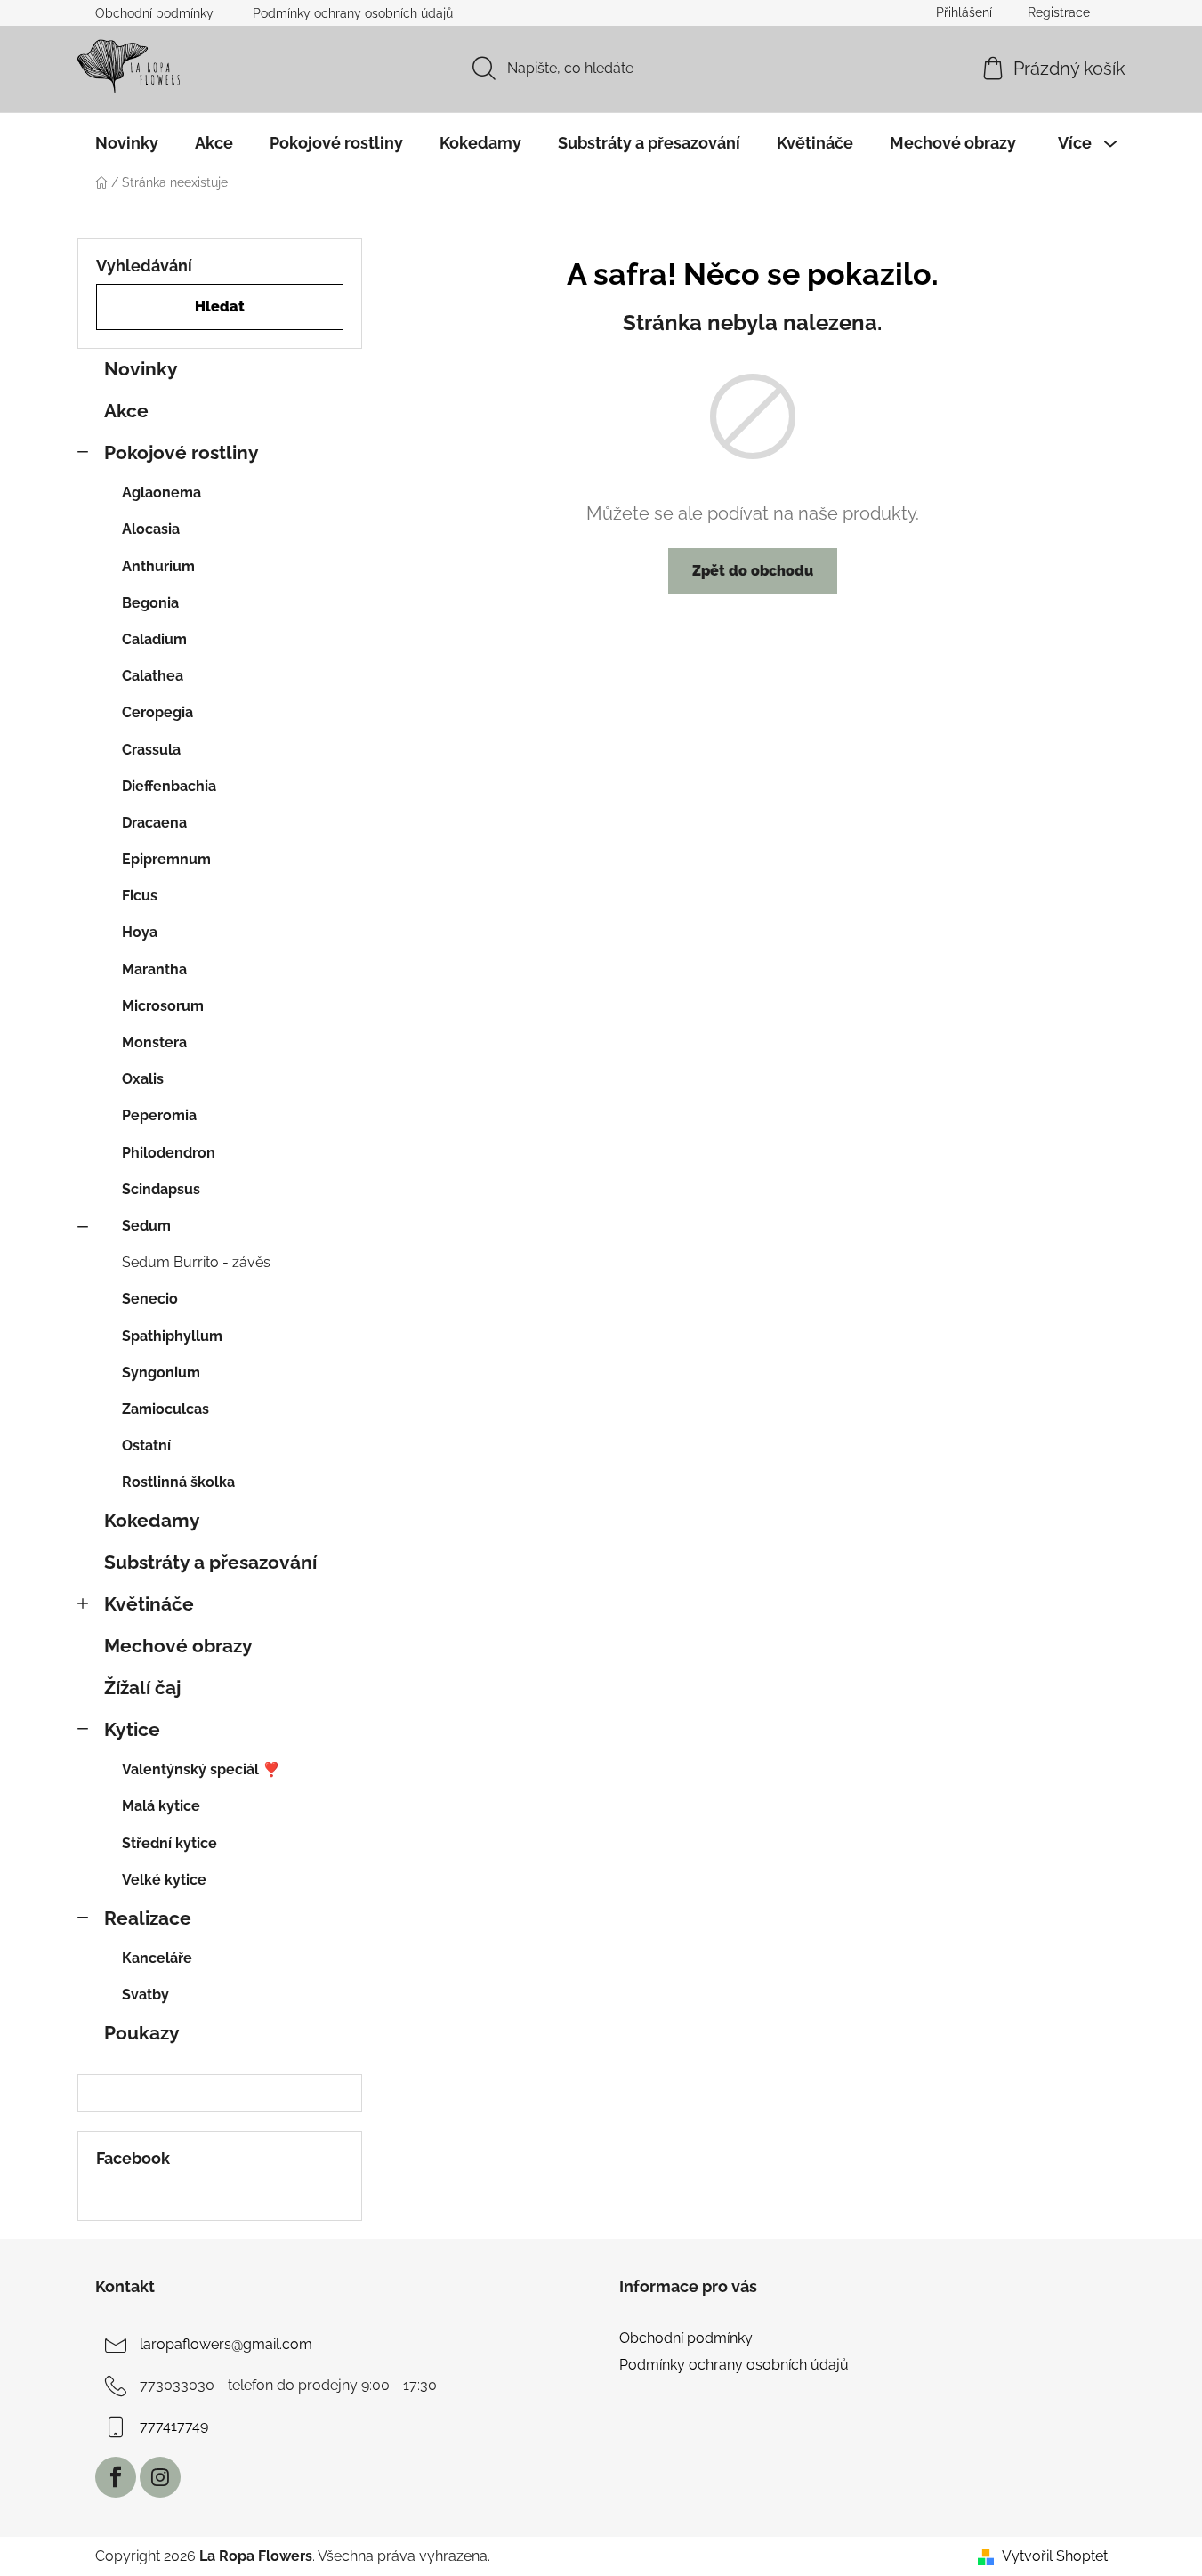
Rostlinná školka (178, 1482)
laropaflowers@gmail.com (226, 2344)
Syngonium (161, 1373)
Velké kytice (164, 1880)
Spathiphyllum (172, 1336)
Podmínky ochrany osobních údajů (353, 13)
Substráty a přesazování (210, 1562)
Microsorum (163, 1006)
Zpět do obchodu (753, 571)
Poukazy (142, 2033)
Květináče (149, 1604)
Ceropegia (157, 712)
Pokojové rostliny (182, 452)
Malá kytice (161, 1806)
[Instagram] (160, 2477)
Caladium (154, 639)
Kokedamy (152, 1520)
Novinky (141, 369)
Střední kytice (169, 1843)
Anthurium (158, 566)
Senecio (150, 1299)
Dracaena (154, 823)
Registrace (1059, 12)
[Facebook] (116, 2477)
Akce (126, 411)
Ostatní (146, 1445)
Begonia (150, 603)
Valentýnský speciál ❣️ (201, 1769)
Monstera (154, 1042)
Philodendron (169, 1153)
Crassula (151, 750)
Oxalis (143, 1079)
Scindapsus (161, 1189)
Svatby (145, 1995)
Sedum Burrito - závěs (196, 1262)
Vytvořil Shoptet (1055, 2556)
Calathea (153, 676)
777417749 (174, 2426)
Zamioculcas (165, 1409)
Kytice (132, 1729)
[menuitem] (127, 143)
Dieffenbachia (169, 786)
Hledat (220, 307)
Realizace (148, 1918)
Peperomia (159, 1115)
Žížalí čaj (142, 1688)
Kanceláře (157, 1958)
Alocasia (151, 529)
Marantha (154, 969)
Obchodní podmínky (154, 13)
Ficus (140, 896)
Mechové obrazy (178, 1646)
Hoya (140, 932)
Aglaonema (161, 493)
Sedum (146, 1226)
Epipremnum (166, 859)
